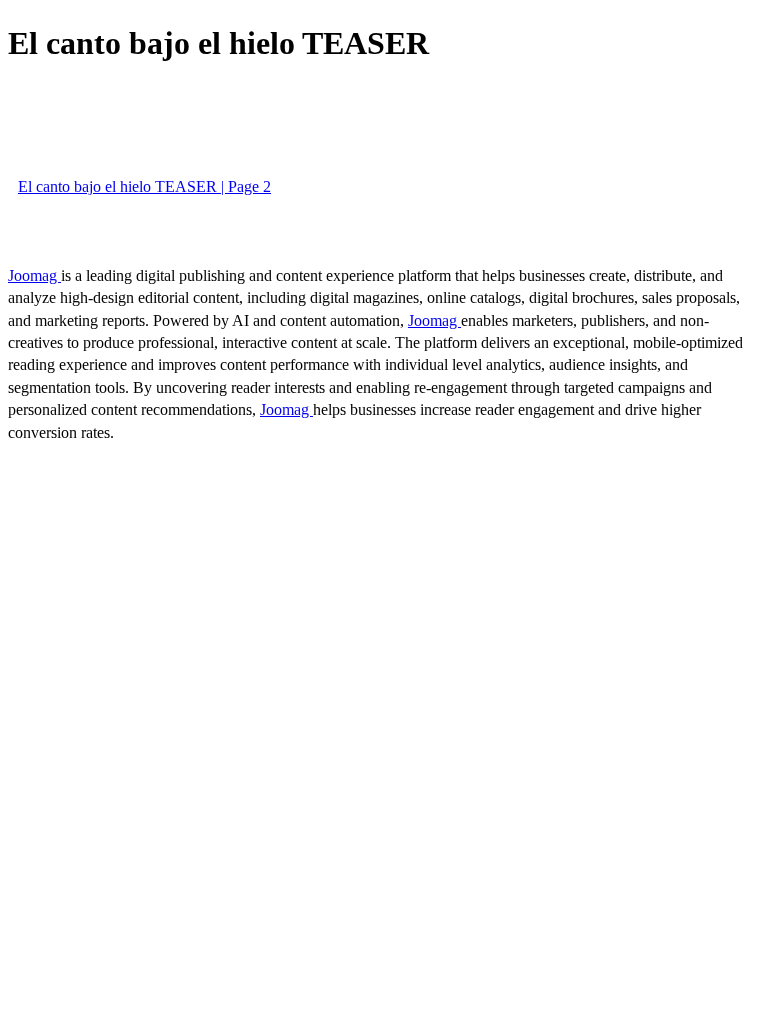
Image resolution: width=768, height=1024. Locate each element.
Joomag (34, 275)
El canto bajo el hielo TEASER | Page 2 (144, 186)
